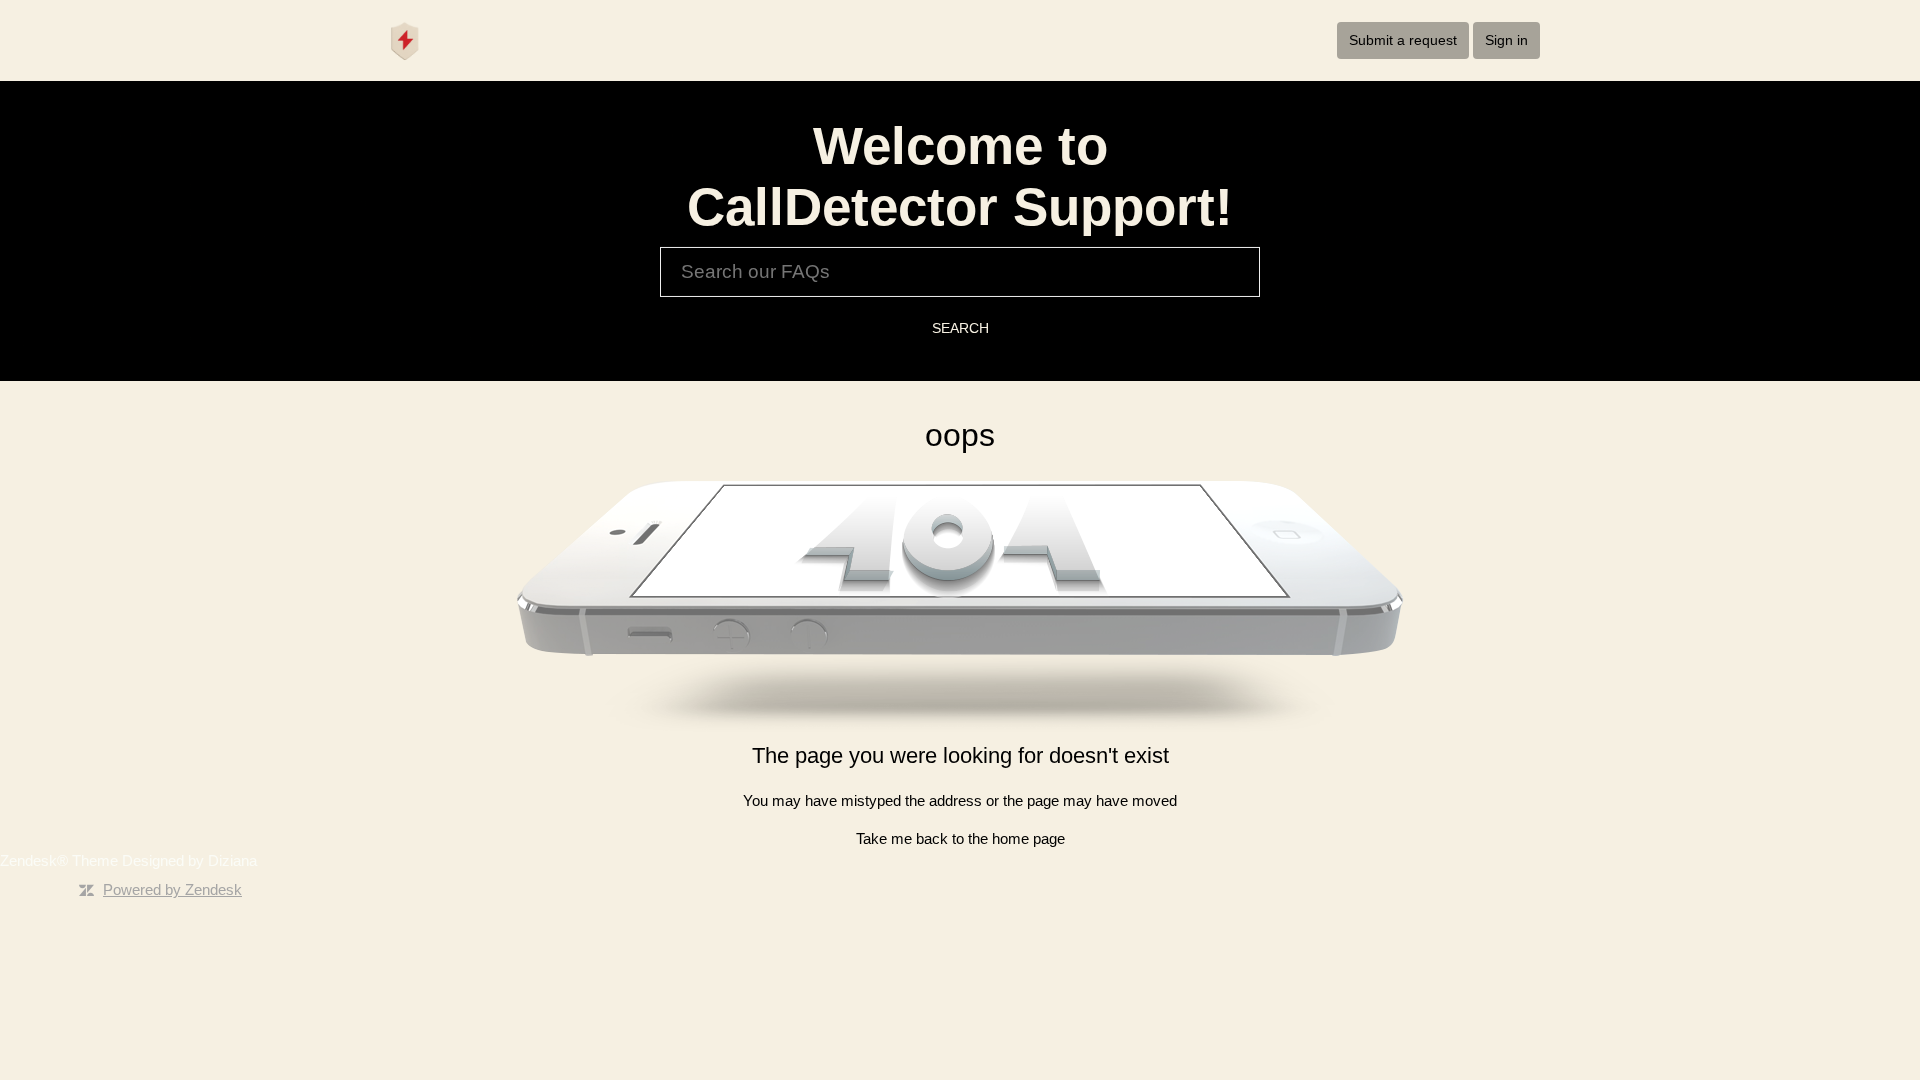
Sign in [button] (1506, 40)
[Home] (405, 38)
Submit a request (1403, 40)
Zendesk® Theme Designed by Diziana (128, 860)
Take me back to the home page (960, 838)
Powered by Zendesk (172, 889)
